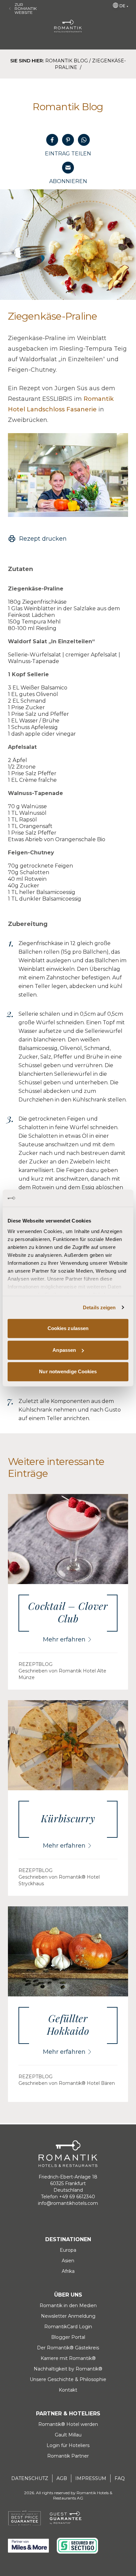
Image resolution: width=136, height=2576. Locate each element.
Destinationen (68, 2239)
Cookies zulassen (68, 1328)
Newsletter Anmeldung (68, 2316)
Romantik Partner (68, 2456)
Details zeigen (99, 1307)
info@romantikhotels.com (68, 2203)
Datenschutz (30, 2478)
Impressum (91, 2478)
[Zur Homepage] (68, 26)
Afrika (68, 2271)
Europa (68, 2250)
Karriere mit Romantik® (68, 2358)
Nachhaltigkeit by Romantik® (68, 2369)
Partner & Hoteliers (68, 2414)
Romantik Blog (67, 61)
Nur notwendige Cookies (68, 1371)
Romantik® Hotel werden (68, 2424)
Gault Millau (68, 2435)
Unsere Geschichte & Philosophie (68, 2379)
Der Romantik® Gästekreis (68, 2348)
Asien (68, 2261)
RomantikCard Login (68, 2327)
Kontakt (68, 2390)
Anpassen (64, 1350)
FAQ (120, 2478)
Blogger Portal (68, 2337)
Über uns (68, 2295)
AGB (62, 2478)
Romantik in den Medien (68, 2306)
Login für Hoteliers (68, 2445)
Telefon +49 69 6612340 (68, 2197)
